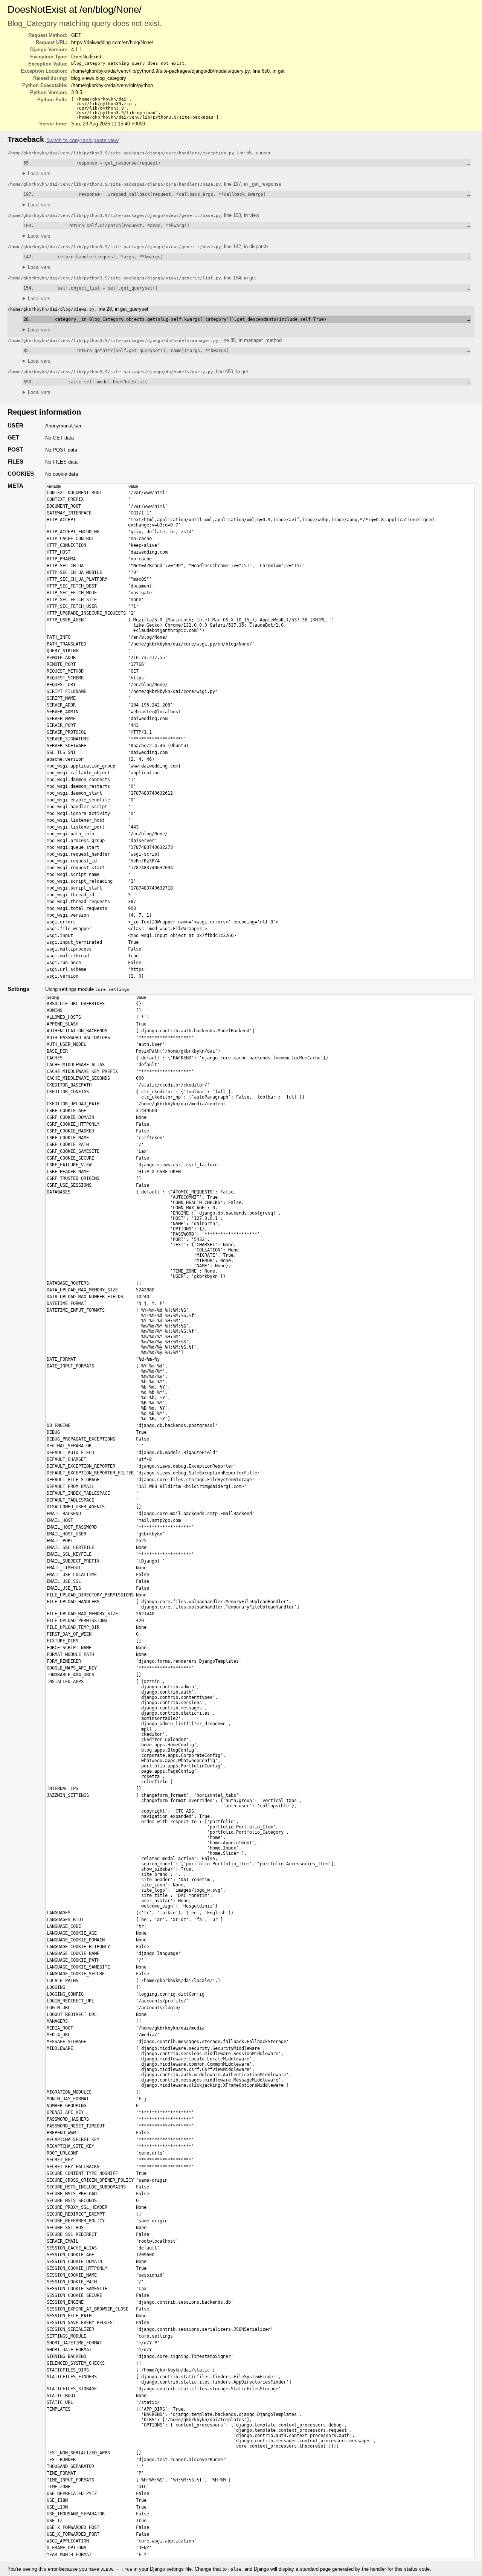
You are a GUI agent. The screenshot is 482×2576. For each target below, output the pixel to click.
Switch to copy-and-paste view (82, 140)
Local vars (39, 173)
